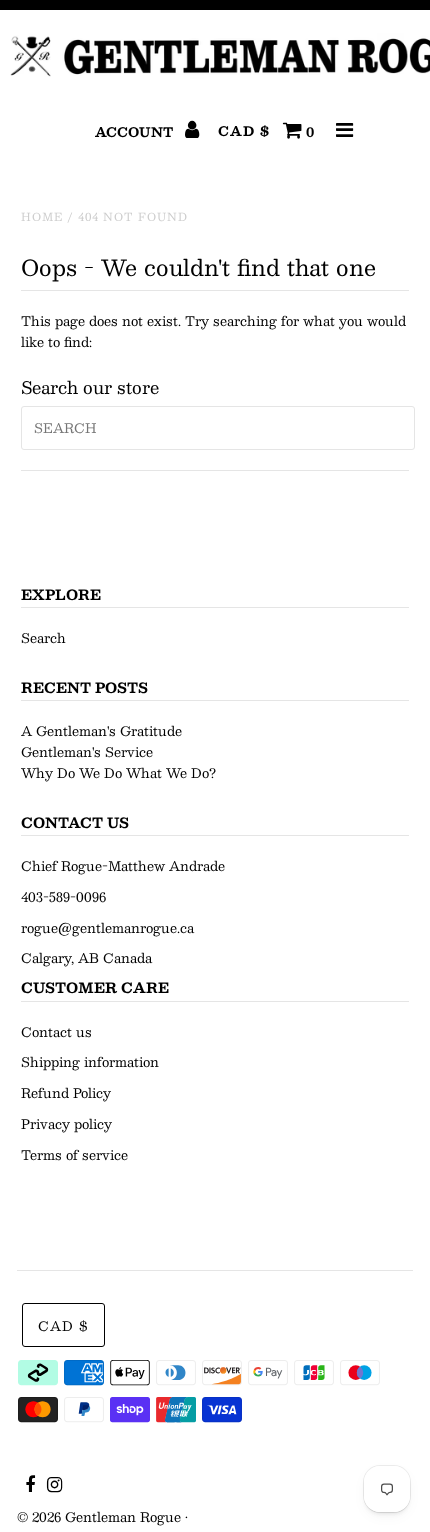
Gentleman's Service (87, 752)
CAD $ (244, 131)
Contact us (56, 1032)
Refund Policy (66, 1093)
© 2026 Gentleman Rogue (99, 1517)
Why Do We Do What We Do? (118, 773)
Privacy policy (66, 1124)
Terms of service (74, 1155)
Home (42, 216)
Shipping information (90, 1062)
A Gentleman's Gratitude (101, 731)
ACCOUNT (136, 132)
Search (43, 638)
